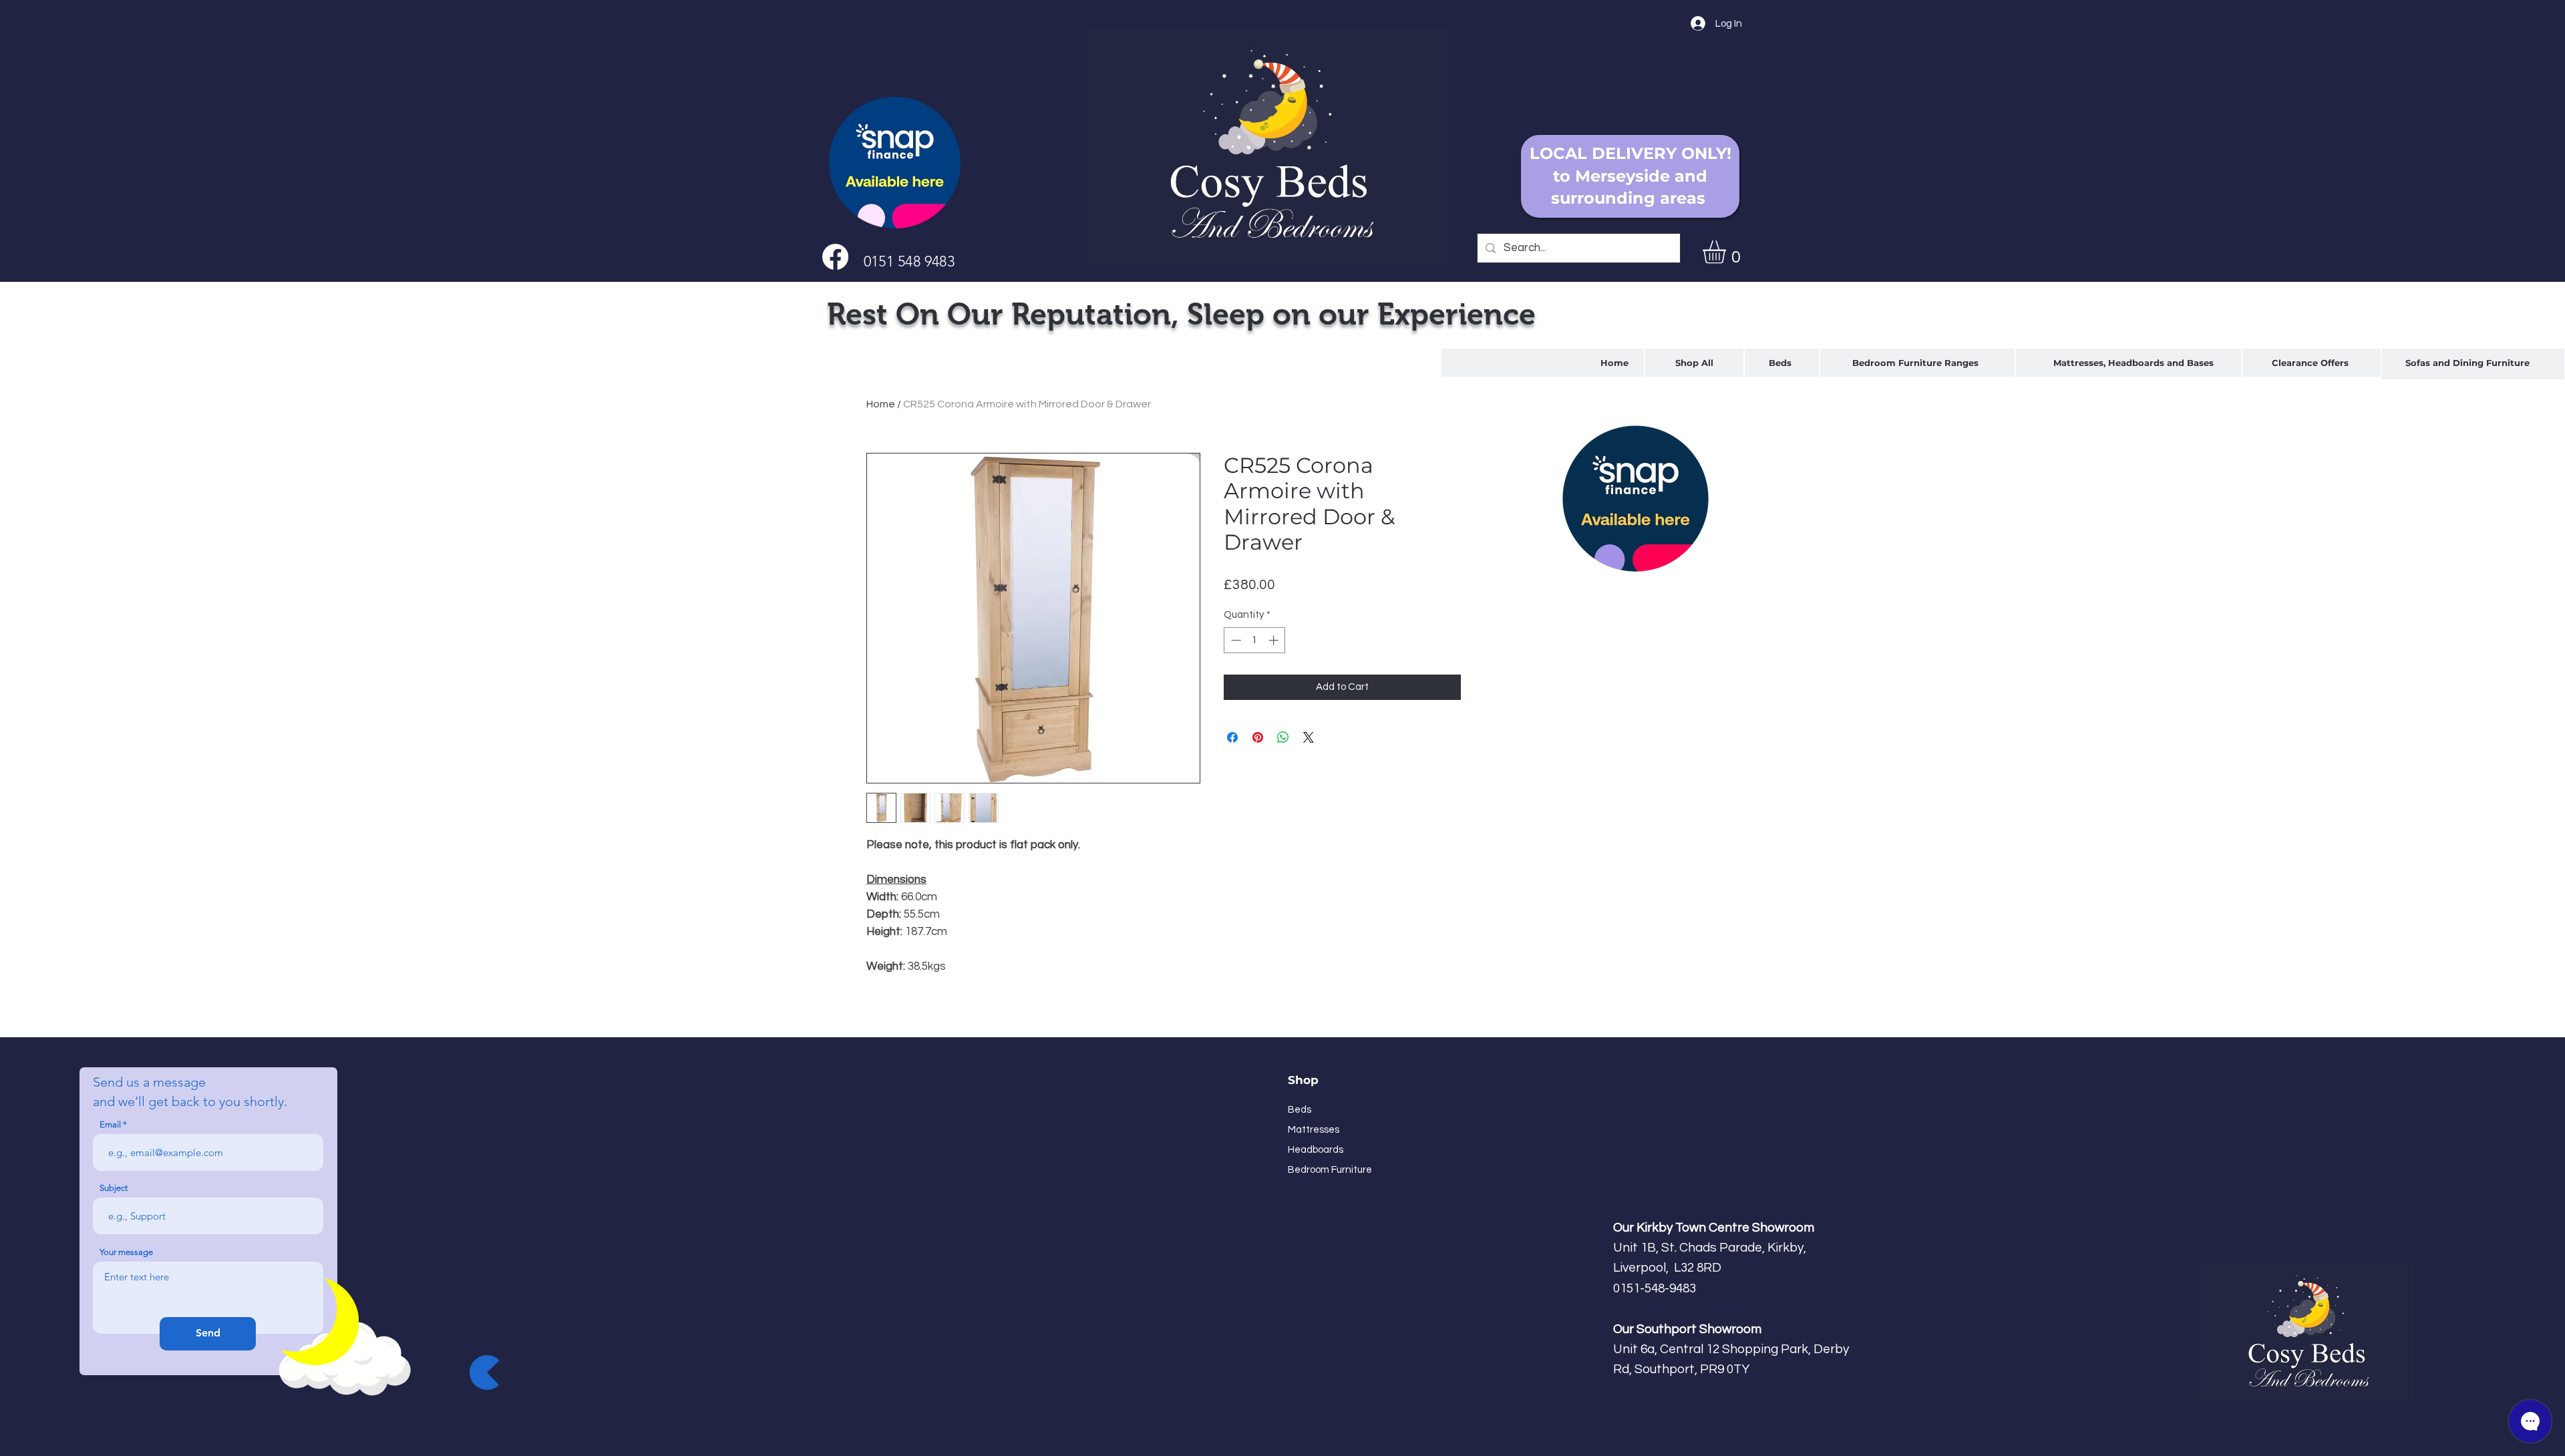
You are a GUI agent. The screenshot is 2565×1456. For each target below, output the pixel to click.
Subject (114, 1188)
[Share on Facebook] (1232, 737)
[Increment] (1275, 640)
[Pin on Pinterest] (1258, 737)
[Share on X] (1309, 737)
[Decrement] (1235, 640)
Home (881, 404)
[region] (1782, 363)
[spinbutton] (1255, 640)
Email (110, 1124)
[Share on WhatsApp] (1283, 737)
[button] (1728, 252)
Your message (126, 1252)
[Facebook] (835, 257)
